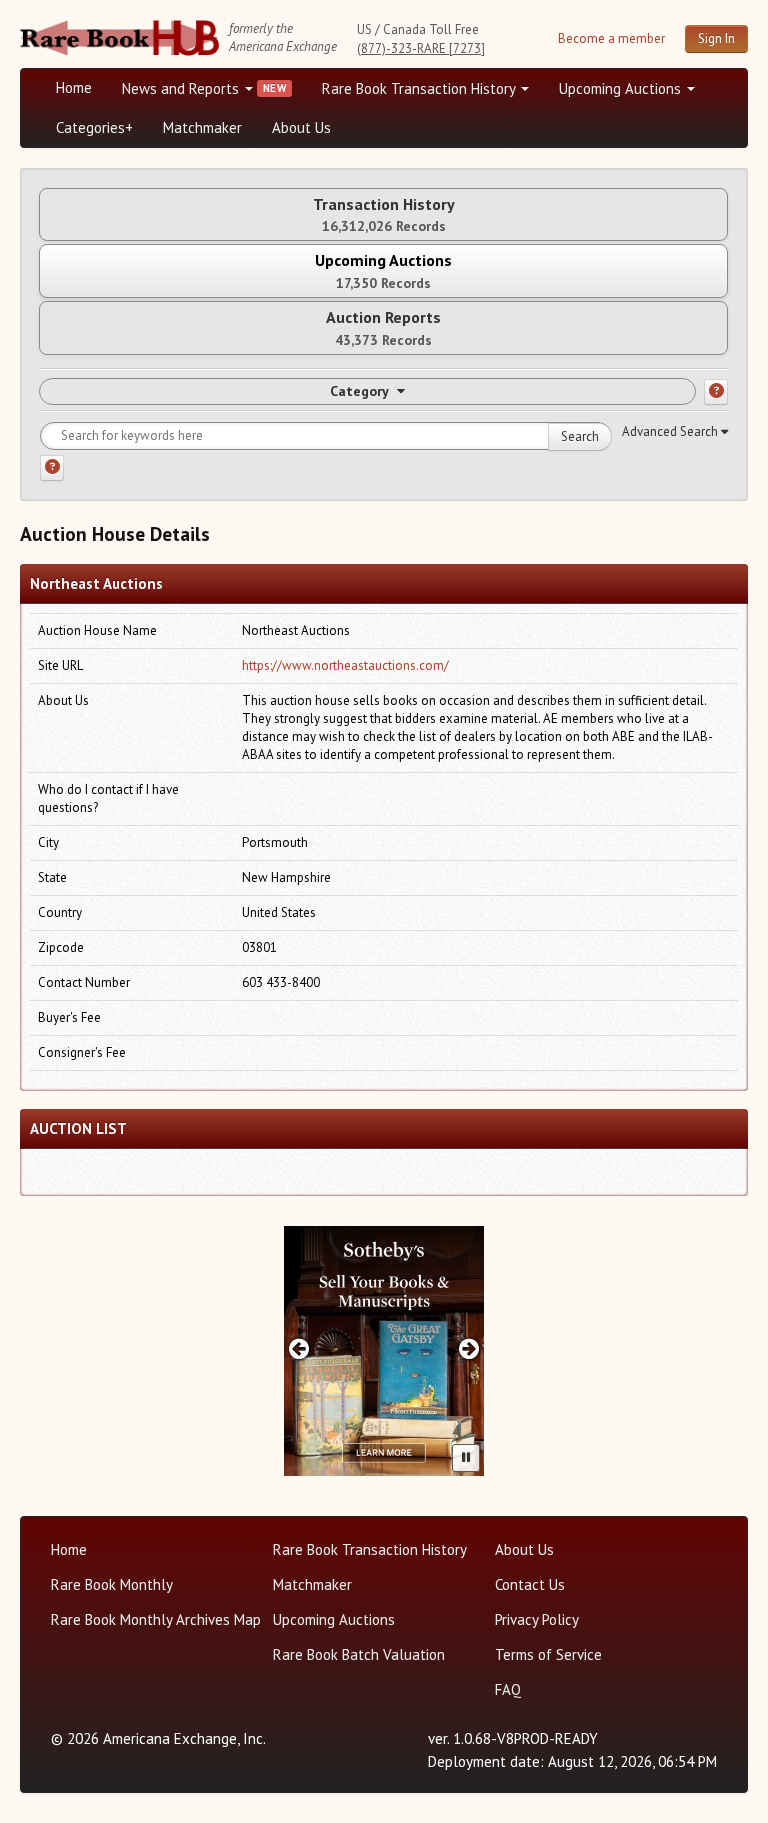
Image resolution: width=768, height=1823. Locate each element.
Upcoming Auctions (622, 88)
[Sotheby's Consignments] (384, 1351)
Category (359, 391)
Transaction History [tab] (384, 214)
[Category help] (716, 392)
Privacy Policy (537, 1619)
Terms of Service (548, 1654)
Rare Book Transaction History (420, 88)
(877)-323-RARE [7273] (421, 48)
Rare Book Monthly (112, 1584)
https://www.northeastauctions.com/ (345, 665)
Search (580, 436)
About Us (301, 127)
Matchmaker (202, 127)
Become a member (611, 38)
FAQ (508, 1689)
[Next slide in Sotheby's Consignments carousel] (469, 1348)
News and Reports (182, 88)
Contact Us (530, 1584)
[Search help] (52, 468)
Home (74, 87)
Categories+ (94, 127)
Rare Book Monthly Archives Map (156, 1619)
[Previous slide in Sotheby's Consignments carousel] (298, 1348)
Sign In (716, 38)
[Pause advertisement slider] (466, 1458)
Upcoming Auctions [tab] (383, 270)
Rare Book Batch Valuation (359, 1654)
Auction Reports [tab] (383, 327)
